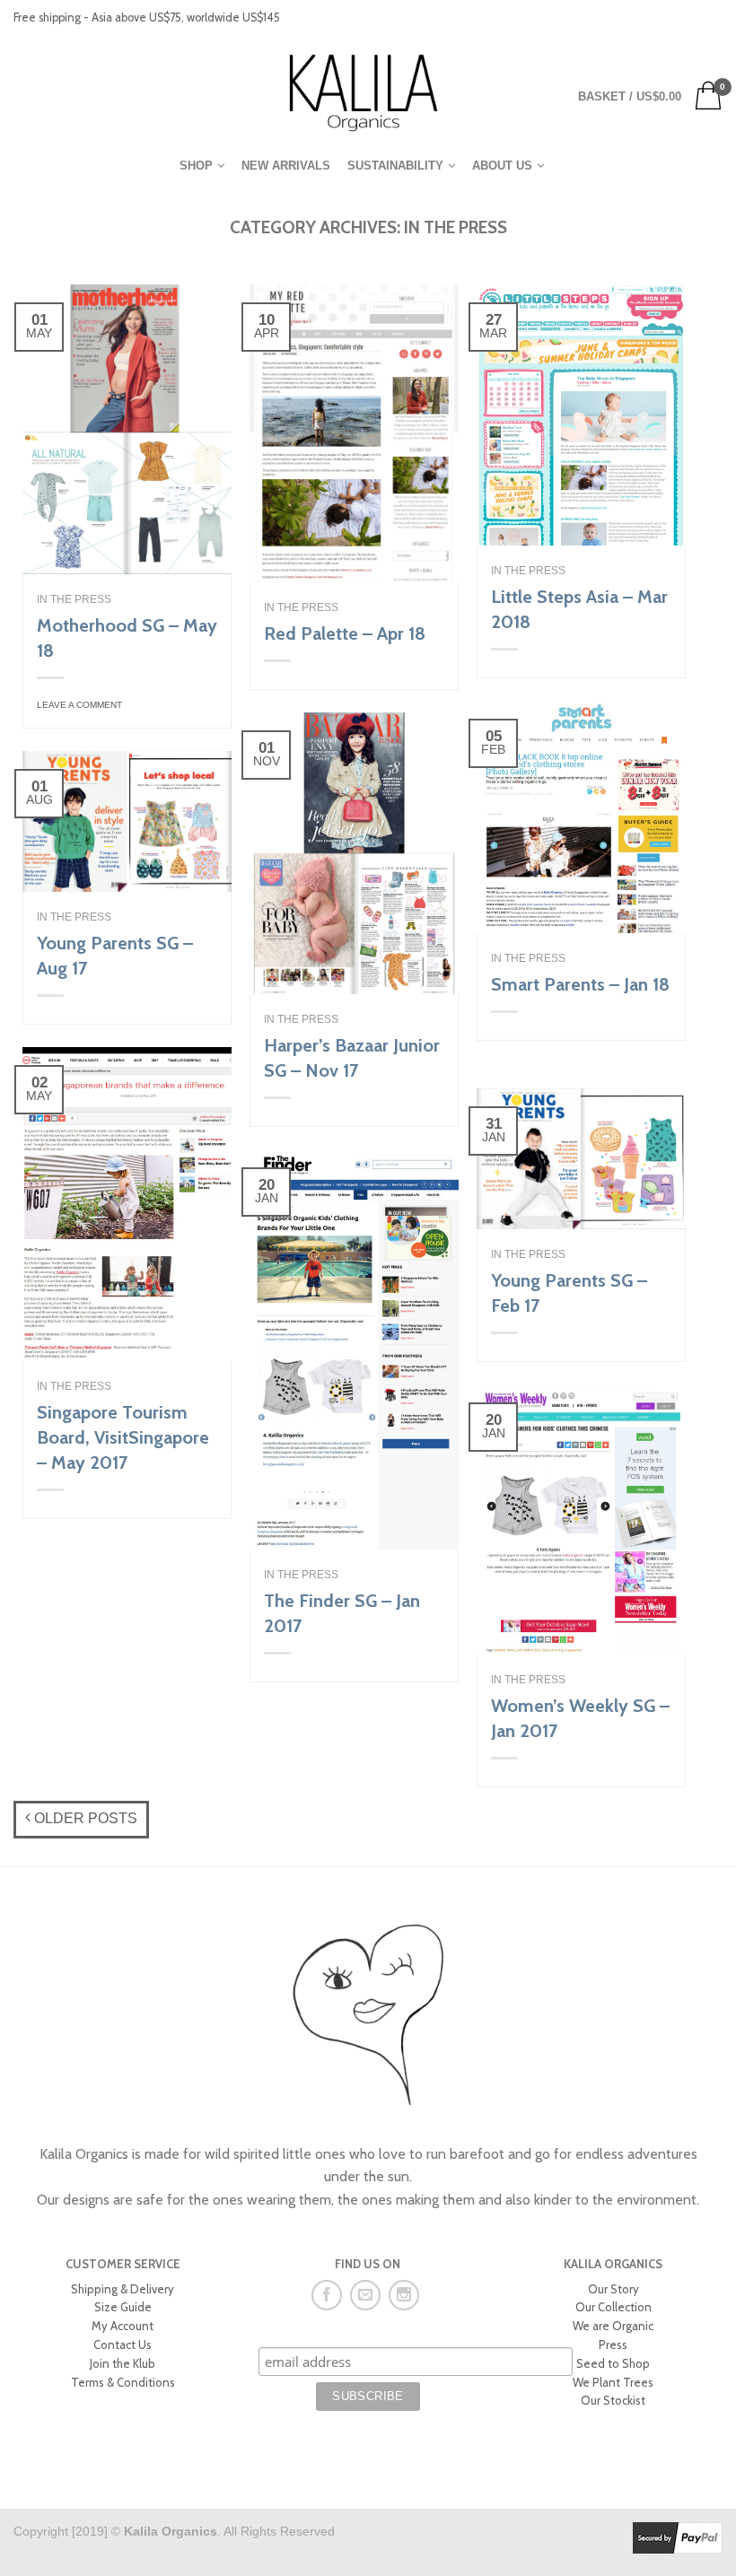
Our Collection (613, 2307)
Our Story (613, 2289)
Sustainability (395, 166)
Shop (196, 166)
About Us (502, 166)
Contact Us (123, 2345)
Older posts (84, 1818)
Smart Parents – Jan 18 (580, 984)
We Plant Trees (613, 2382)
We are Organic (613, 2326)
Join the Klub (123, 2363)
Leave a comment (79, 705)
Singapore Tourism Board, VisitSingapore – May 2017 (123, 1437)
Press (613, 2345)
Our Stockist (613, 2400)
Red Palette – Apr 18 (345, 633)
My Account (123, 2326)
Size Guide (123, 2307)
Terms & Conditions (123, 2382)
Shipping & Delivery (123, 2289)
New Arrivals (286, 166)
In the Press (74, 599)
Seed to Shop (613, 2363)
